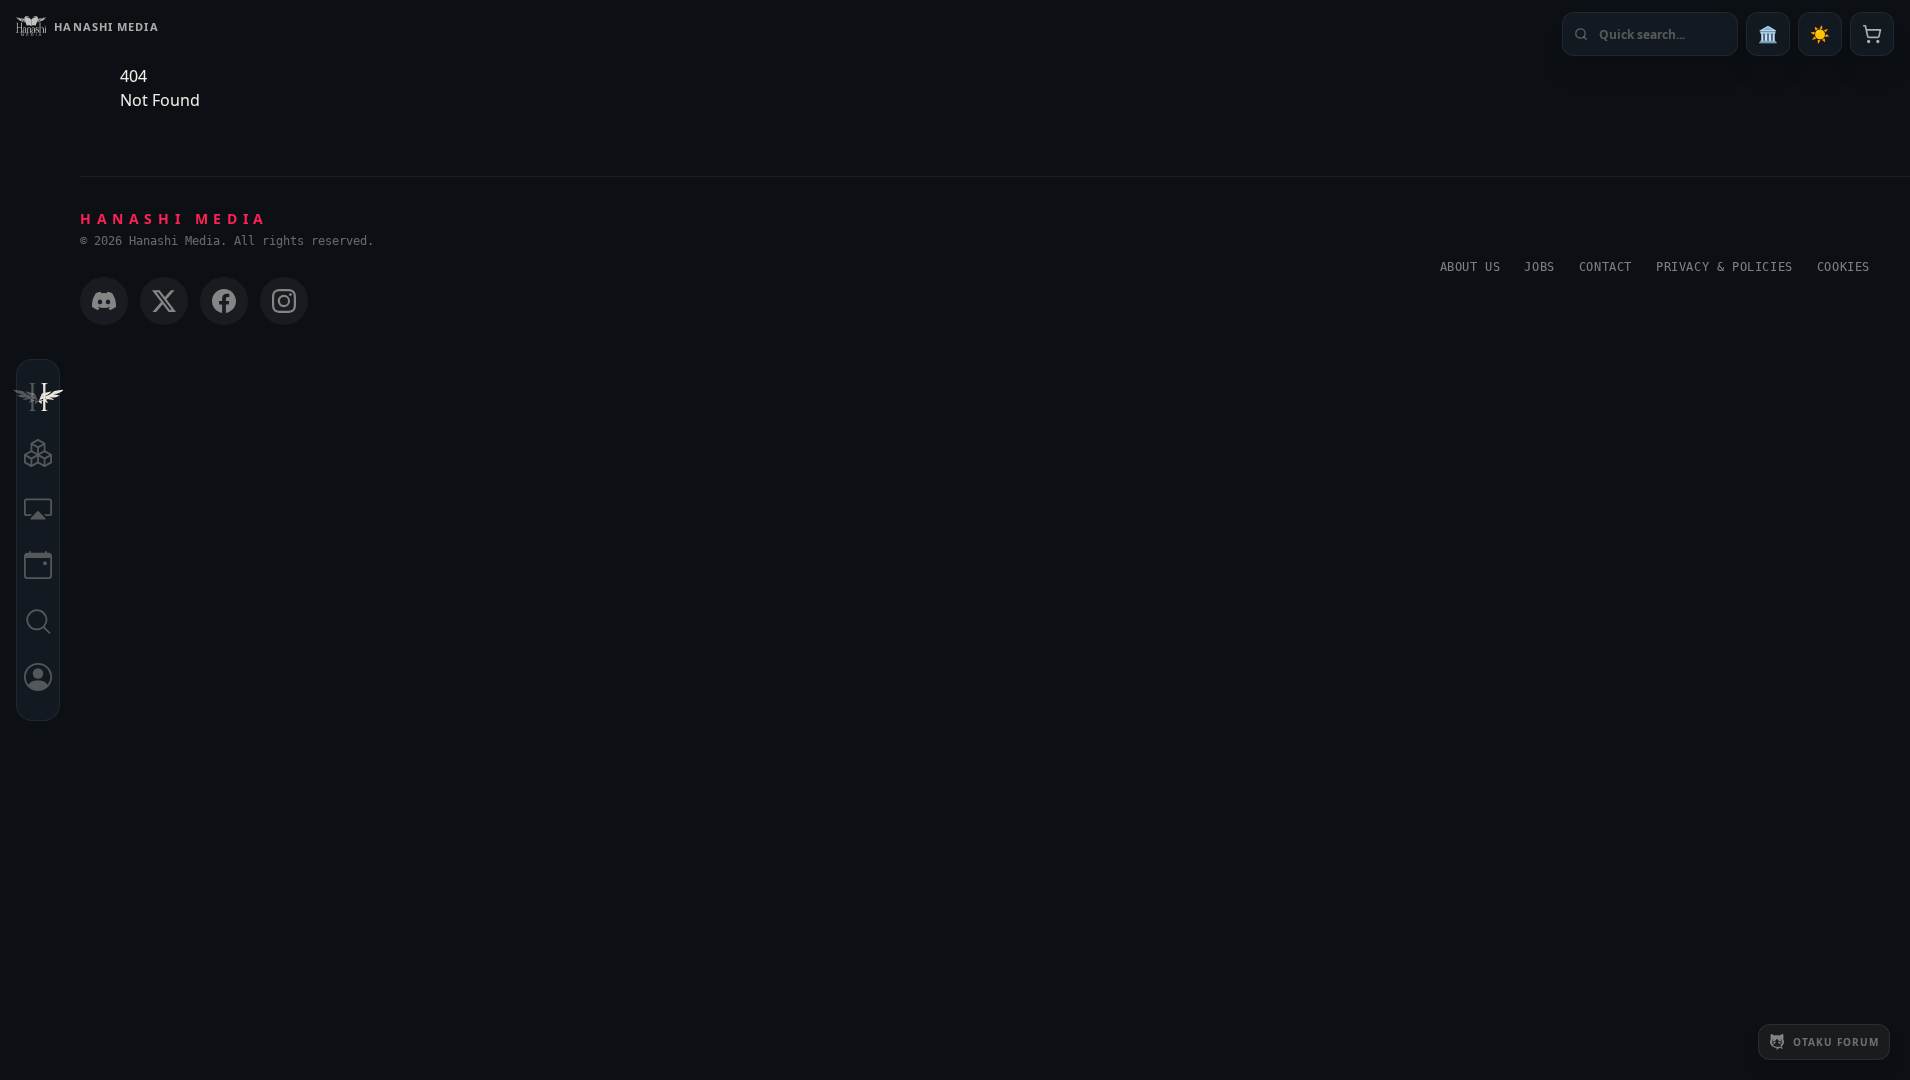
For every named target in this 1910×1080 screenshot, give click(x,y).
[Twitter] (164, 301)
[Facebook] (224, 301)
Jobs (1539, 267)
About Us (1470, 267)
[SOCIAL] (38, 512)
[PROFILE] (38, 680)
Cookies (1843, 267)
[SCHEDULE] (38, 568)
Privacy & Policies (1724, 267)
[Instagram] (284, 301)
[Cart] (1872, 34)
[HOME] (38, 400)
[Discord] (104, 301)
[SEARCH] (38, 624)
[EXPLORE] (38, 456)
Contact (1605, 267)
